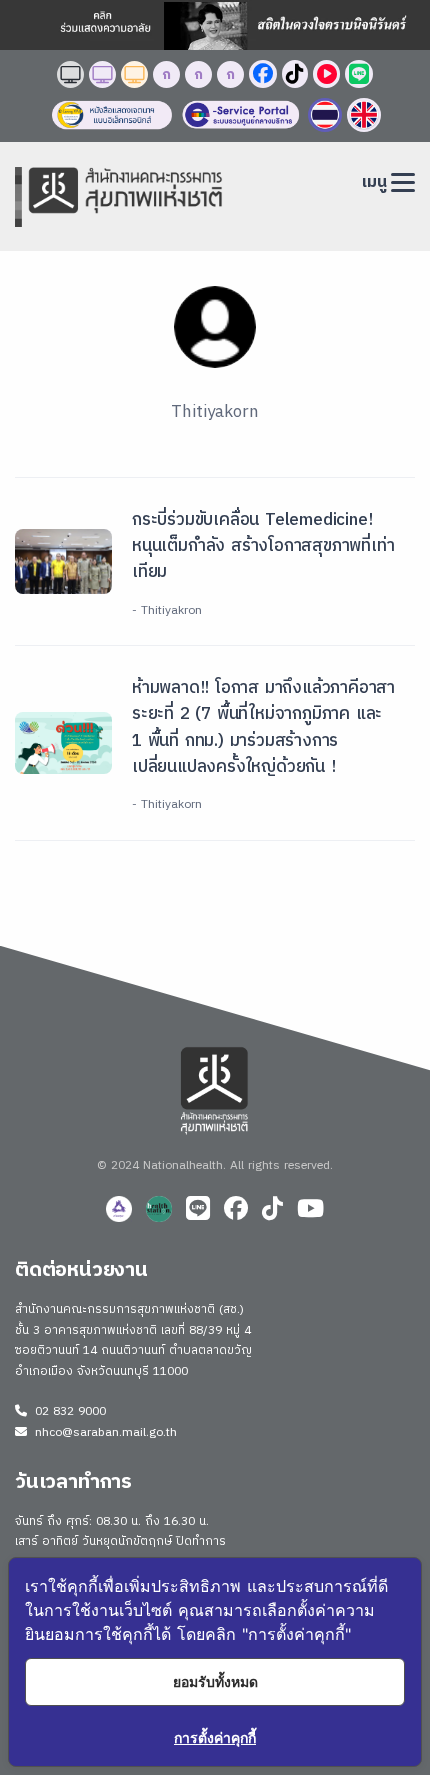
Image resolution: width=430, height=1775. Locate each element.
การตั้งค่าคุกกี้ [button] (215, 1737)
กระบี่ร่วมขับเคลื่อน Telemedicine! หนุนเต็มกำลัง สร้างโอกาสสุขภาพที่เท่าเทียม (263, 546)
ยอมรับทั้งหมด (215, 1681)
